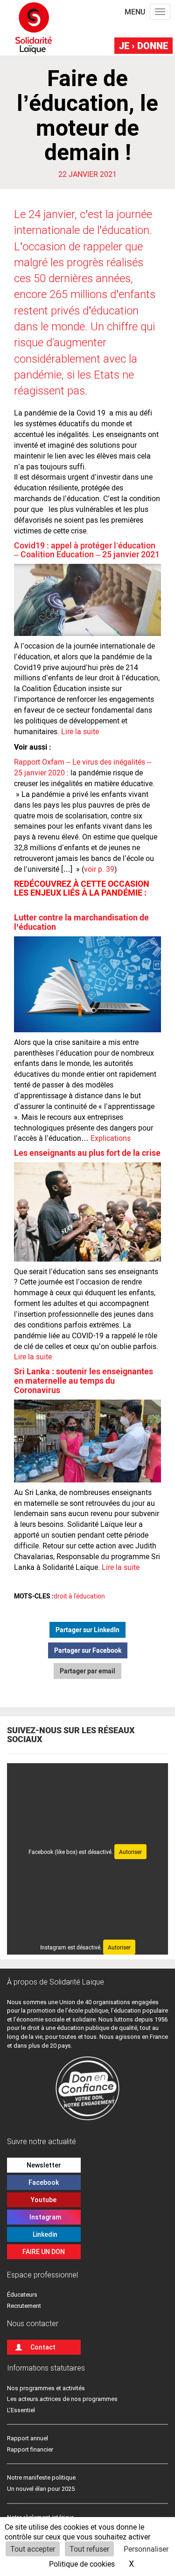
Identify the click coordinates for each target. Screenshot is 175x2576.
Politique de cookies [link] (82, 2564)
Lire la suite (79, 731)
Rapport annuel (28, 2438)
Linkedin (44, 2234)
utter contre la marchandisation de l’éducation (81, 922)
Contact (43, 2347)
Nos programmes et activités (46, 2388)
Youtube (44, 2200)
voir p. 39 (99, 869)
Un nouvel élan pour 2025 (41, 2489)
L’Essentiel (21, 2410)
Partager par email (87, 1671)
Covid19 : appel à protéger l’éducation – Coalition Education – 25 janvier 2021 (87, 550)
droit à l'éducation (79, 1596)
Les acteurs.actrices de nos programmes (62, 2399)
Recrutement (24, 2306)
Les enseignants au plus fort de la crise (87, 1153)
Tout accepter (33, 2549)
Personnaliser (146, 2549)
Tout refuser (89, 2549)
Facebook (44, 2182)
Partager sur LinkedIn (87, 1630)
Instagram (44, 2217)
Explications (111, 1138)
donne (143, 45)
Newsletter (44, 2165)
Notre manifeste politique (41, 2477)
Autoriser (130, 1852)
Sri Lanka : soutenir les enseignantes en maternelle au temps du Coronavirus (84, 1380)
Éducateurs (22, 2295)
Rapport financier (30, 2449)
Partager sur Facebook (88, 1650)
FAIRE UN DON (44, 2252)
